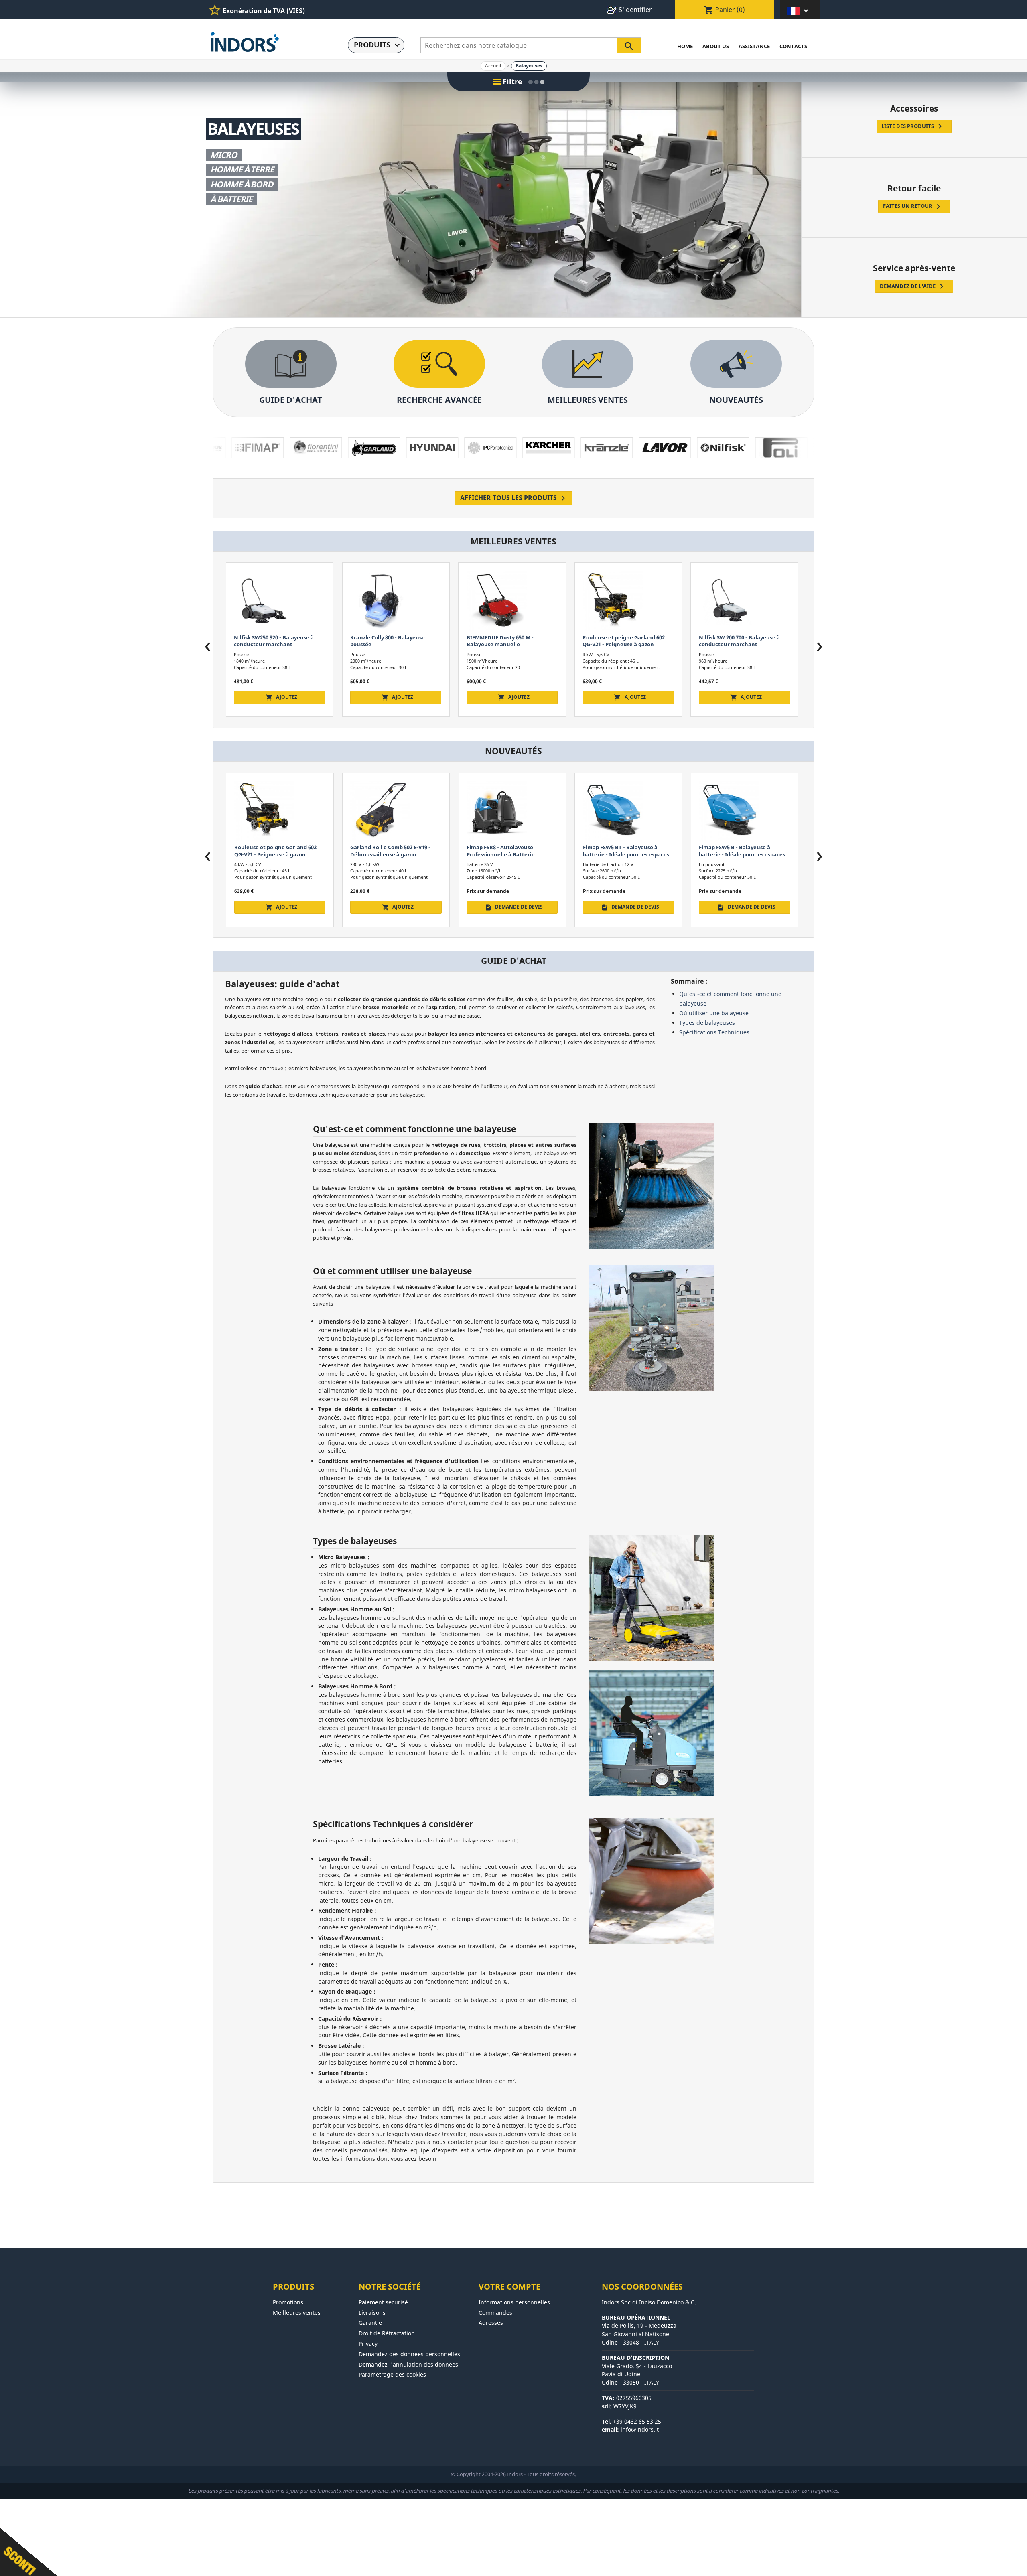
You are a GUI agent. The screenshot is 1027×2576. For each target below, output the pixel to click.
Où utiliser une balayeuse (714, 1013)
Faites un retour (913, 207)
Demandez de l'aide (913, 286)
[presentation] (208, 647)
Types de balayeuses (707, 1023)
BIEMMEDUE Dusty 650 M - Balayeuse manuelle (268, 641)
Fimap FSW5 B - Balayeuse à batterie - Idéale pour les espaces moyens (509, 854)
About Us (716, 46)
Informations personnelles (514, 2302)
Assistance (754, 46)
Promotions (288, 2302)
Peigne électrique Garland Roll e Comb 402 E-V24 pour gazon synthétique (625, 854)
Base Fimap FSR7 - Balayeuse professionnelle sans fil (736, 851)
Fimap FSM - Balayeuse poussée (623, 637)
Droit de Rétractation (387, 2333)
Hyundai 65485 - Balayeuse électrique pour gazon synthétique (744, 641)
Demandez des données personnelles (409, 2354)
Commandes (495, 2313)
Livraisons (372, 2313)
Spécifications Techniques (714, 1032)
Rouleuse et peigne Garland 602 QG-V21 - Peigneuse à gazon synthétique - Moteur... (391, 644)
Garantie (370, 2323)
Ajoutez (281, 697)
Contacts (793, 46)
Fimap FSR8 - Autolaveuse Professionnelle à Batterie (268, 851)
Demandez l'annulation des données (408, 2364)
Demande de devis (630, 697)
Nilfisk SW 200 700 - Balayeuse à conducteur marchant (507, 641)
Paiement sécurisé (383, 2302)
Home (685, 46)
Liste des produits (913, 126)
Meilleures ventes (297, 2313)
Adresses (491, 2323)
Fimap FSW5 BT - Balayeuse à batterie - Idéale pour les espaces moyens (393, 854)
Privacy (368, 2344)
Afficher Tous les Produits (514, 498)
